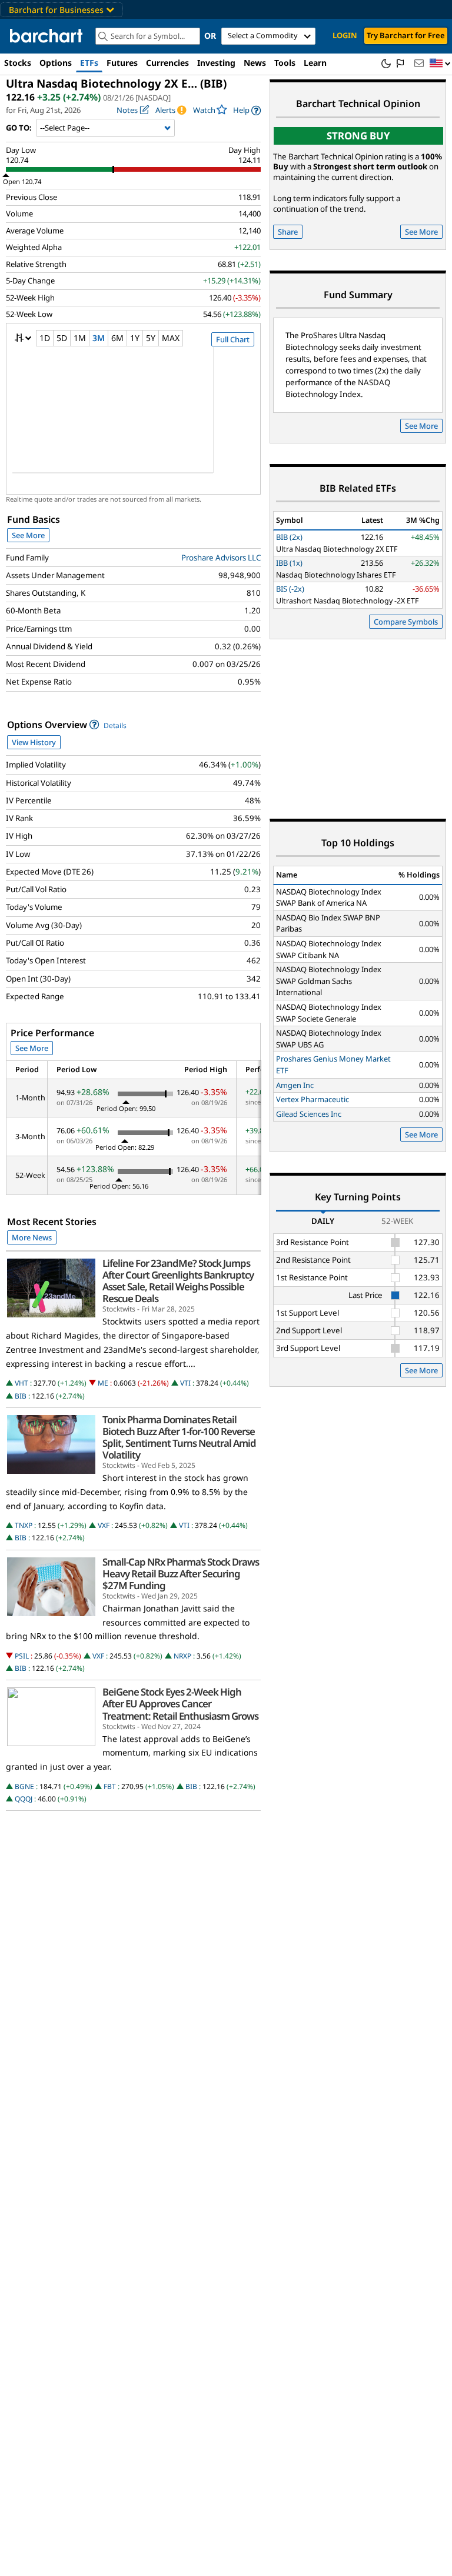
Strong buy (358, 136)
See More (28, 535)
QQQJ (24, 1799)
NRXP (182, 1656)
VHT (21, 1383)
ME (103, 1383)
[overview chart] (133, 418)
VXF (104, 1525)
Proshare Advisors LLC (221, 558)
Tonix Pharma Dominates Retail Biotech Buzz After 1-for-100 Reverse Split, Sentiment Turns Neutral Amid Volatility (179, 1438)
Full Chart (233, 339)
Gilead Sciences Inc (309, 1114)
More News (32, 1237)
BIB (21, 1396)
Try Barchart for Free (406, 35)
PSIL (22, 1656)
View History (34, 742)
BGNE (24, 1786)
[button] (440, 64)
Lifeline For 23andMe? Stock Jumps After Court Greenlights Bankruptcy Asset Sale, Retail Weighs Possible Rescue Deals (178, 1281)
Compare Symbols (406, 622)
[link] (247, 110)
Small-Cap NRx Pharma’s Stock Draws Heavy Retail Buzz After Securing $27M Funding (181, 1574)
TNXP (24, 1525)
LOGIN (345, 35)
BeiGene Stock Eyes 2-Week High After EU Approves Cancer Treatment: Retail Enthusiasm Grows (180, 1704)
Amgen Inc (295, 1085)
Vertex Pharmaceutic (313, 1099)
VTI (185, 1383)
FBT (110, 1786)
